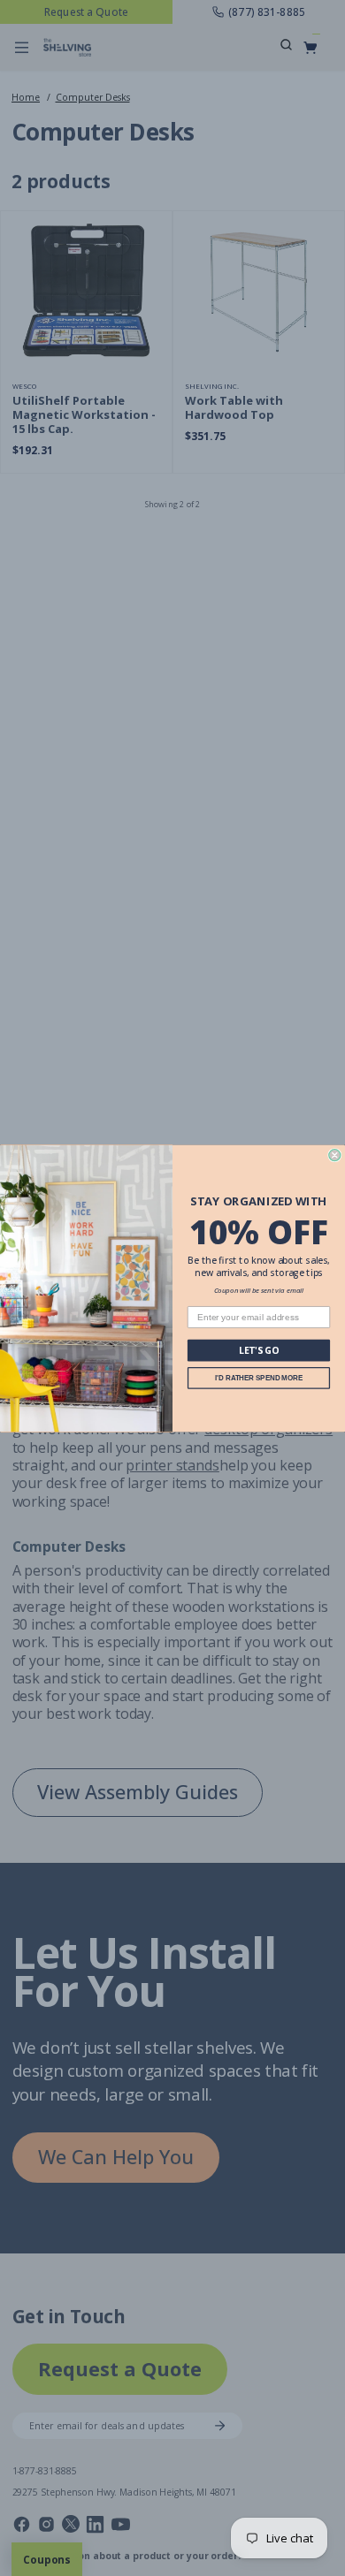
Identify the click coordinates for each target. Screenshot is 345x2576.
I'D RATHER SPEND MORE (259, 1377)
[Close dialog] (335, 1155)
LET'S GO (259, 1350)
